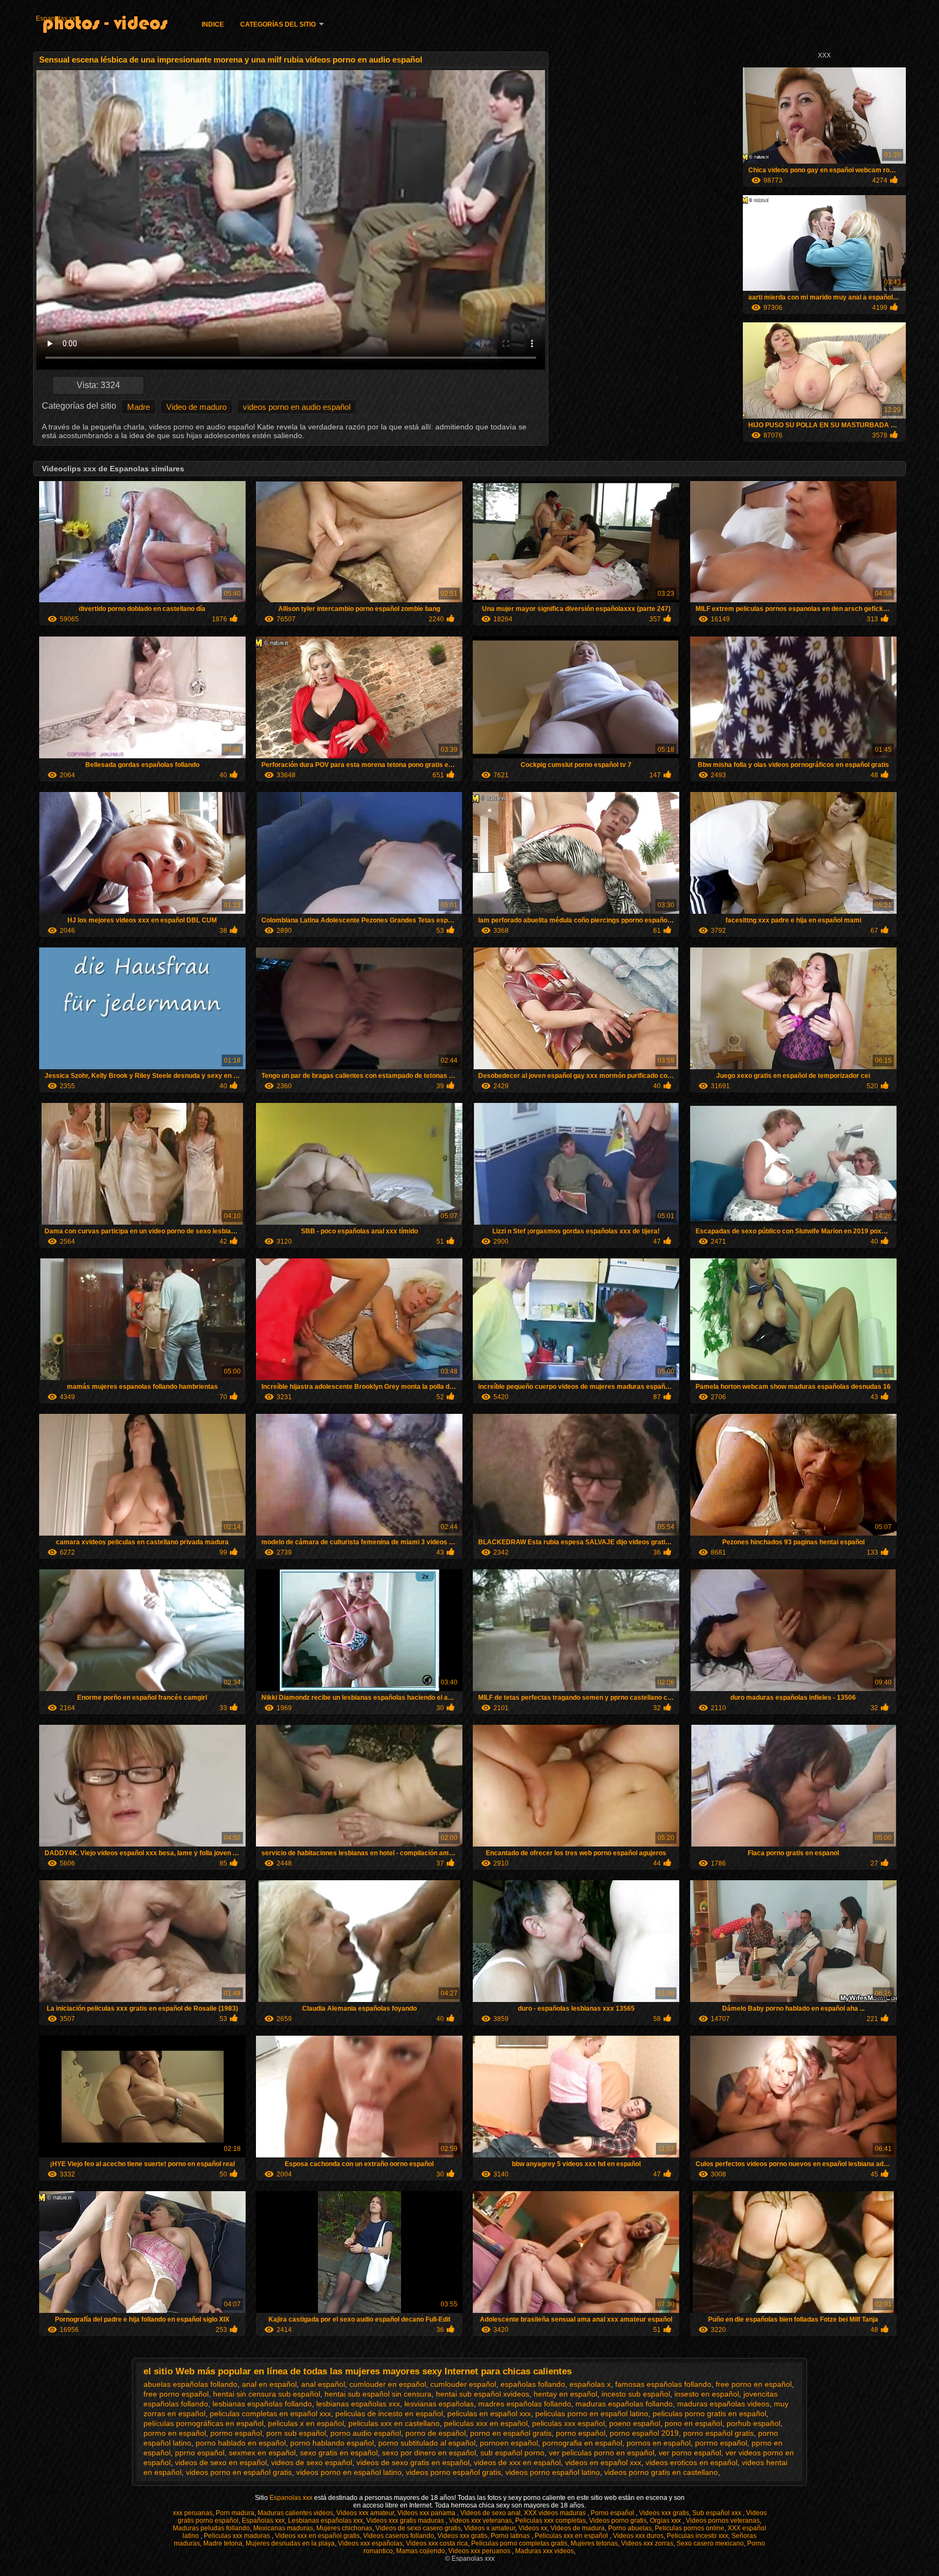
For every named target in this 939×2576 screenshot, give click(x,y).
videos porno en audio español (297, 407)
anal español (323, 2384)
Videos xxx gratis (664, 2513)
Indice (213, 24)
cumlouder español (463, 2384)
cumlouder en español (388, 2384)
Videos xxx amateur (365, 2513)
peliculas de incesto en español (389, 2413)
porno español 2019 (644, 2433)
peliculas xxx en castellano (394, 2423)
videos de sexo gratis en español (413, 2462)
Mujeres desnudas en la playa (290, 2543)
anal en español (269, 2384)
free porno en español (754, 2384)
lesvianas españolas (439, 2404)
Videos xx (533, 2528)
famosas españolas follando (663, 2384)
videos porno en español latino (349, 2472)
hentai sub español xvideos (483, 2394)
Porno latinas (511, 2536)
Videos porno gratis (618, 2521)
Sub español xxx (718, 2513)
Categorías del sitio (278, 24)
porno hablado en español (241, 2443)
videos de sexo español (312, 2462)
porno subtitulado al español (427, 2443)
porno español (581, 2433)
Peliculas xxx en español (572, 2536)
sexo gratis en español (339, 2453)
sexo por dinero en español (429, 2453)
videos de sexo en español (221, 2462)
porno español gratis (718, 2433)
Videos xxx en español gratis (317, 2536)
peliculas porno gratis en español (709, 2413)
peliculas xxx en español (486, 2423)
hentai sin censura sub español (267, 2394)
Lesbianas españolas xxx (325, 2521)
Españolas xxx (263, 2521)
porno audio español (366, 2433)
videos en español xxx (603, 2462)
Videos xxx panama (427, 2513)
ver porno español (690, 2453)
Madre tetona (223, 2543)
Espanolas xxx (57, 18)
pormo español (236, 2433)
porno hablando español (332, 2443)
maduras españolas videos (723, 2404)
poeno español (635, 2423)
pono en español (693, 2423)
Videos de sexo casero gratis (418, 2528)
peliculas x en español (306, 2423)
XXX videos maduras (556, 2513)
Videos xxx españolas (370, 2543)
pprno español (200, 2453)
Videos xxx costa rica (437, 2543)
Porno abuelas (630, 2528)
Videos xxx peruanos (480, 2551)
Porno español (613, 2513)
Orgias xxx (666, 2521)
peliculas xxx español (568, 2423)
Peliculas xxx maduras (238, 2536)
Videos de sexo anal (490, 2513)
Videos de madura (578, 2528)
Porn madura (235, 2513)
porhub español (753, 2423)
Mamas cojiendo (421, 2551)
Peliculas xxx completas (550, 2521)
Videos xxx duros (638, 2536)
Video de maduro (196, 407)
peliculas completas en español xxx (270, 2413)
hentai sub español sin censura (378, 2394)
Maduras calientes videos (295, 2513)
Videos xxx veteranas (480, 2521)
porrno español (721, 2443)
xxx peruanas (193, 2513)
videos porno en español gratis (239, 2472)
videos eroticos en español (691, 2462)
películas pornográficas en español (204, 2423)
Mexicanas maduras (283, 2528)
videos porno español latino (553, 2472)
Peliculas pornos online (690, 2528)
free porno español (176, 2394)
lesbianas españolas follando (262, 2404)
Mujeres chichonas (344, 2528)
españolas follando (533, 2384)
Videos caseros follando (399, 2536)
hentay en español (565, 2394)
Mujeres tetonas (594, 2543)
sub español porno (512, 2453)
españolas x (590, 2384)
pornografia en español (582, 2443)
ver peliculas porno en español (602, 2453)
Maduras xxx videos (544, 2551)
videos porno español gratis (453, 2472)
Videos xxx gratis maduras (406, 2521)
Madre (139, 407)
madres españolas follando (525, 2404)
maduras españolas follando (624, 2404)
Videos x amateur (490, 2528)
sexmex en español (262, 2453)
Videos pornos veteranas (723, 2521)
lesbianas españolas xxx (358, 2404)
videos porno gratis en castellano (661, 2472)
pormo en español (175, 2433)
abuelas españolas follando (190, 2384)
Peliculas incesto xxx (697, 2536)
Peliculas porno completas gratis (519, 2543)
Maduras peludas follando (211, 2528)
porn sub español (296, 2433)
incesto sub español (636, 2394)
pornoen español (509, 2443)
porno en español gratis (511, 2433)
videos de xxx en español (517, 2462)
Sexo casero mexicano (710, 2543)
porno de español (436, 2433)
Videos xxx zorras (647, 2543)
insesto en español (707, 2394)
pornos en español (659, 2443)
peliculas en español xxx (489, 2413)
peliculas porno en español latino (592, 2413)
